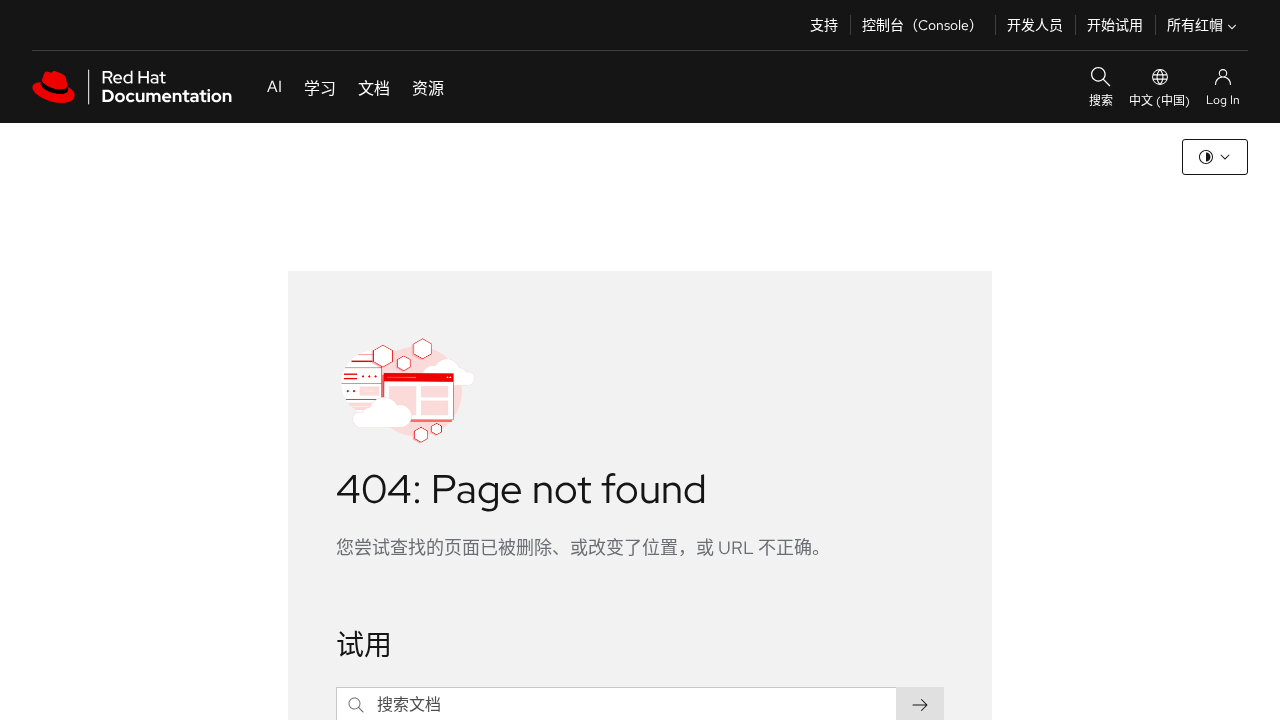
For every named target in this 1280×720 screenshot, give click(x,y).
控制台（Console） (922, 25)
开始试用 (1115, 25)
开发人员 (1035, 25)
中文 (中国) (1159, 101)
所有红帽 (1195, 25)
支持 (824, 25)
